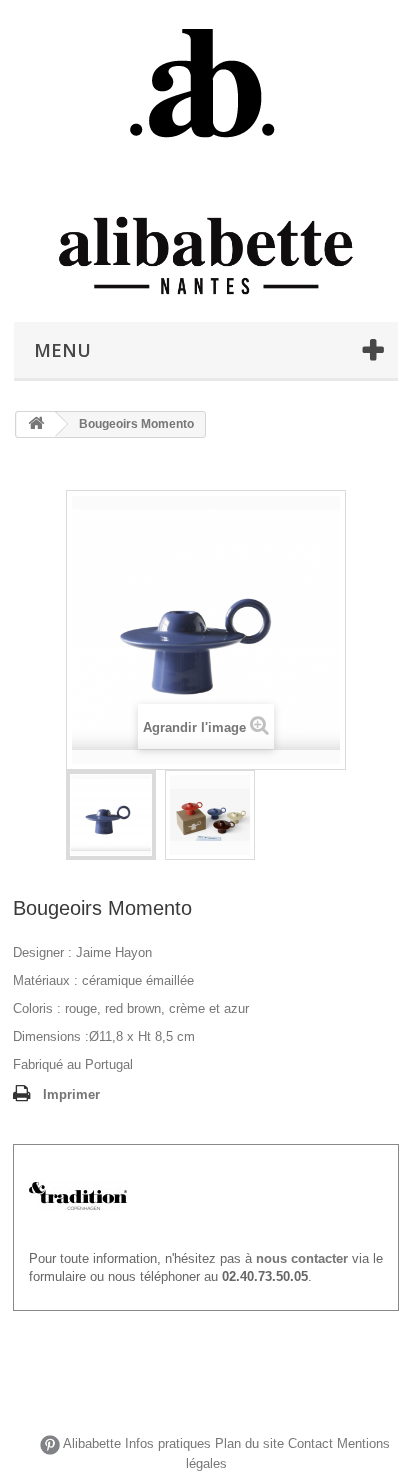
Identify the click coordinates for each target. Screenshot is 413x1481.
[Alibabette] (206, 84)
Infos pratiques (168, 1444)
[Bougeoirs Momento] (111, 815)
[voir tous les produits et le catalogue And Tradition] (78, 1195)
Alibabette (92, 1444)
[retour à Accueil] (36, 424)
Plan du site (249, 1444)
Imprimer (71, 1094)
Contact (310, 1444)
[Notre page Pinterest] (50, 1444)
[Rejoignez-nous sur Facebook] (29, 1444)
